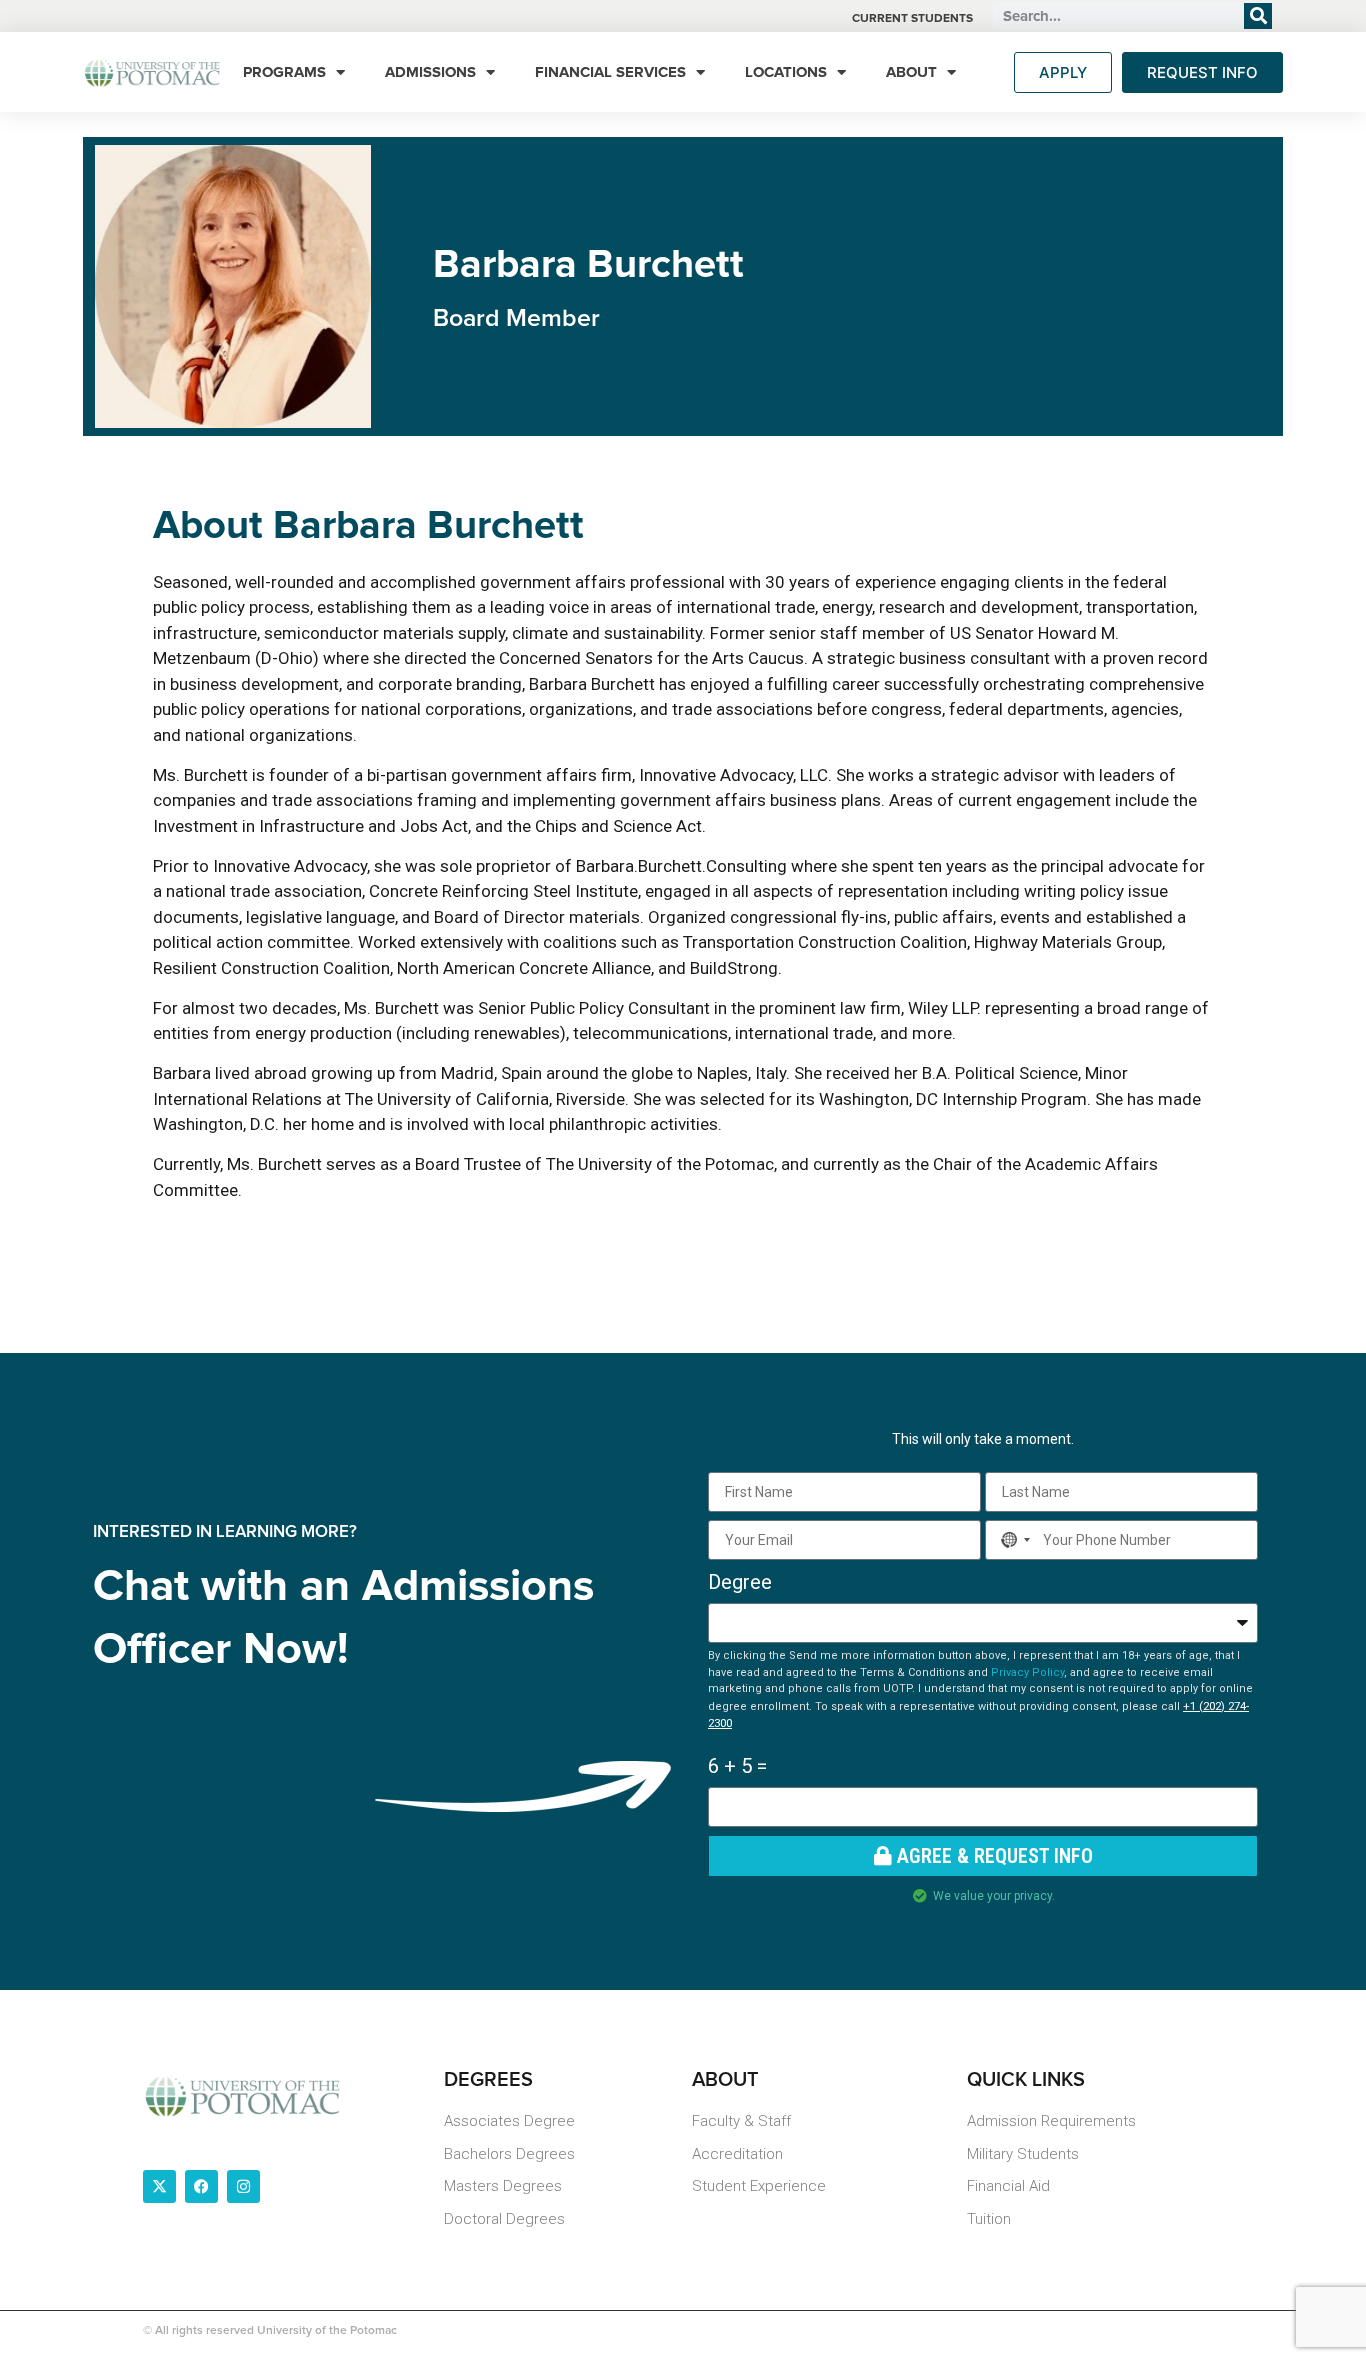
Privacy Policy (1027, 1672)
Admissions (430, 72)
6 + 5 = (737, 1766)
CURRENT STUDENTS (912, 18)
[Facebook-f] (201, 2186)
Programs (284, 72)
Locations (786, 72)
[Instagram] (243, 2186)
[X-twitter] (159, 2186)
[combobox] (1011, 1540)
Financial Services (610, 72)
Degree (740, 1582)
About (911, 72)
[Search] (1258, 16)
